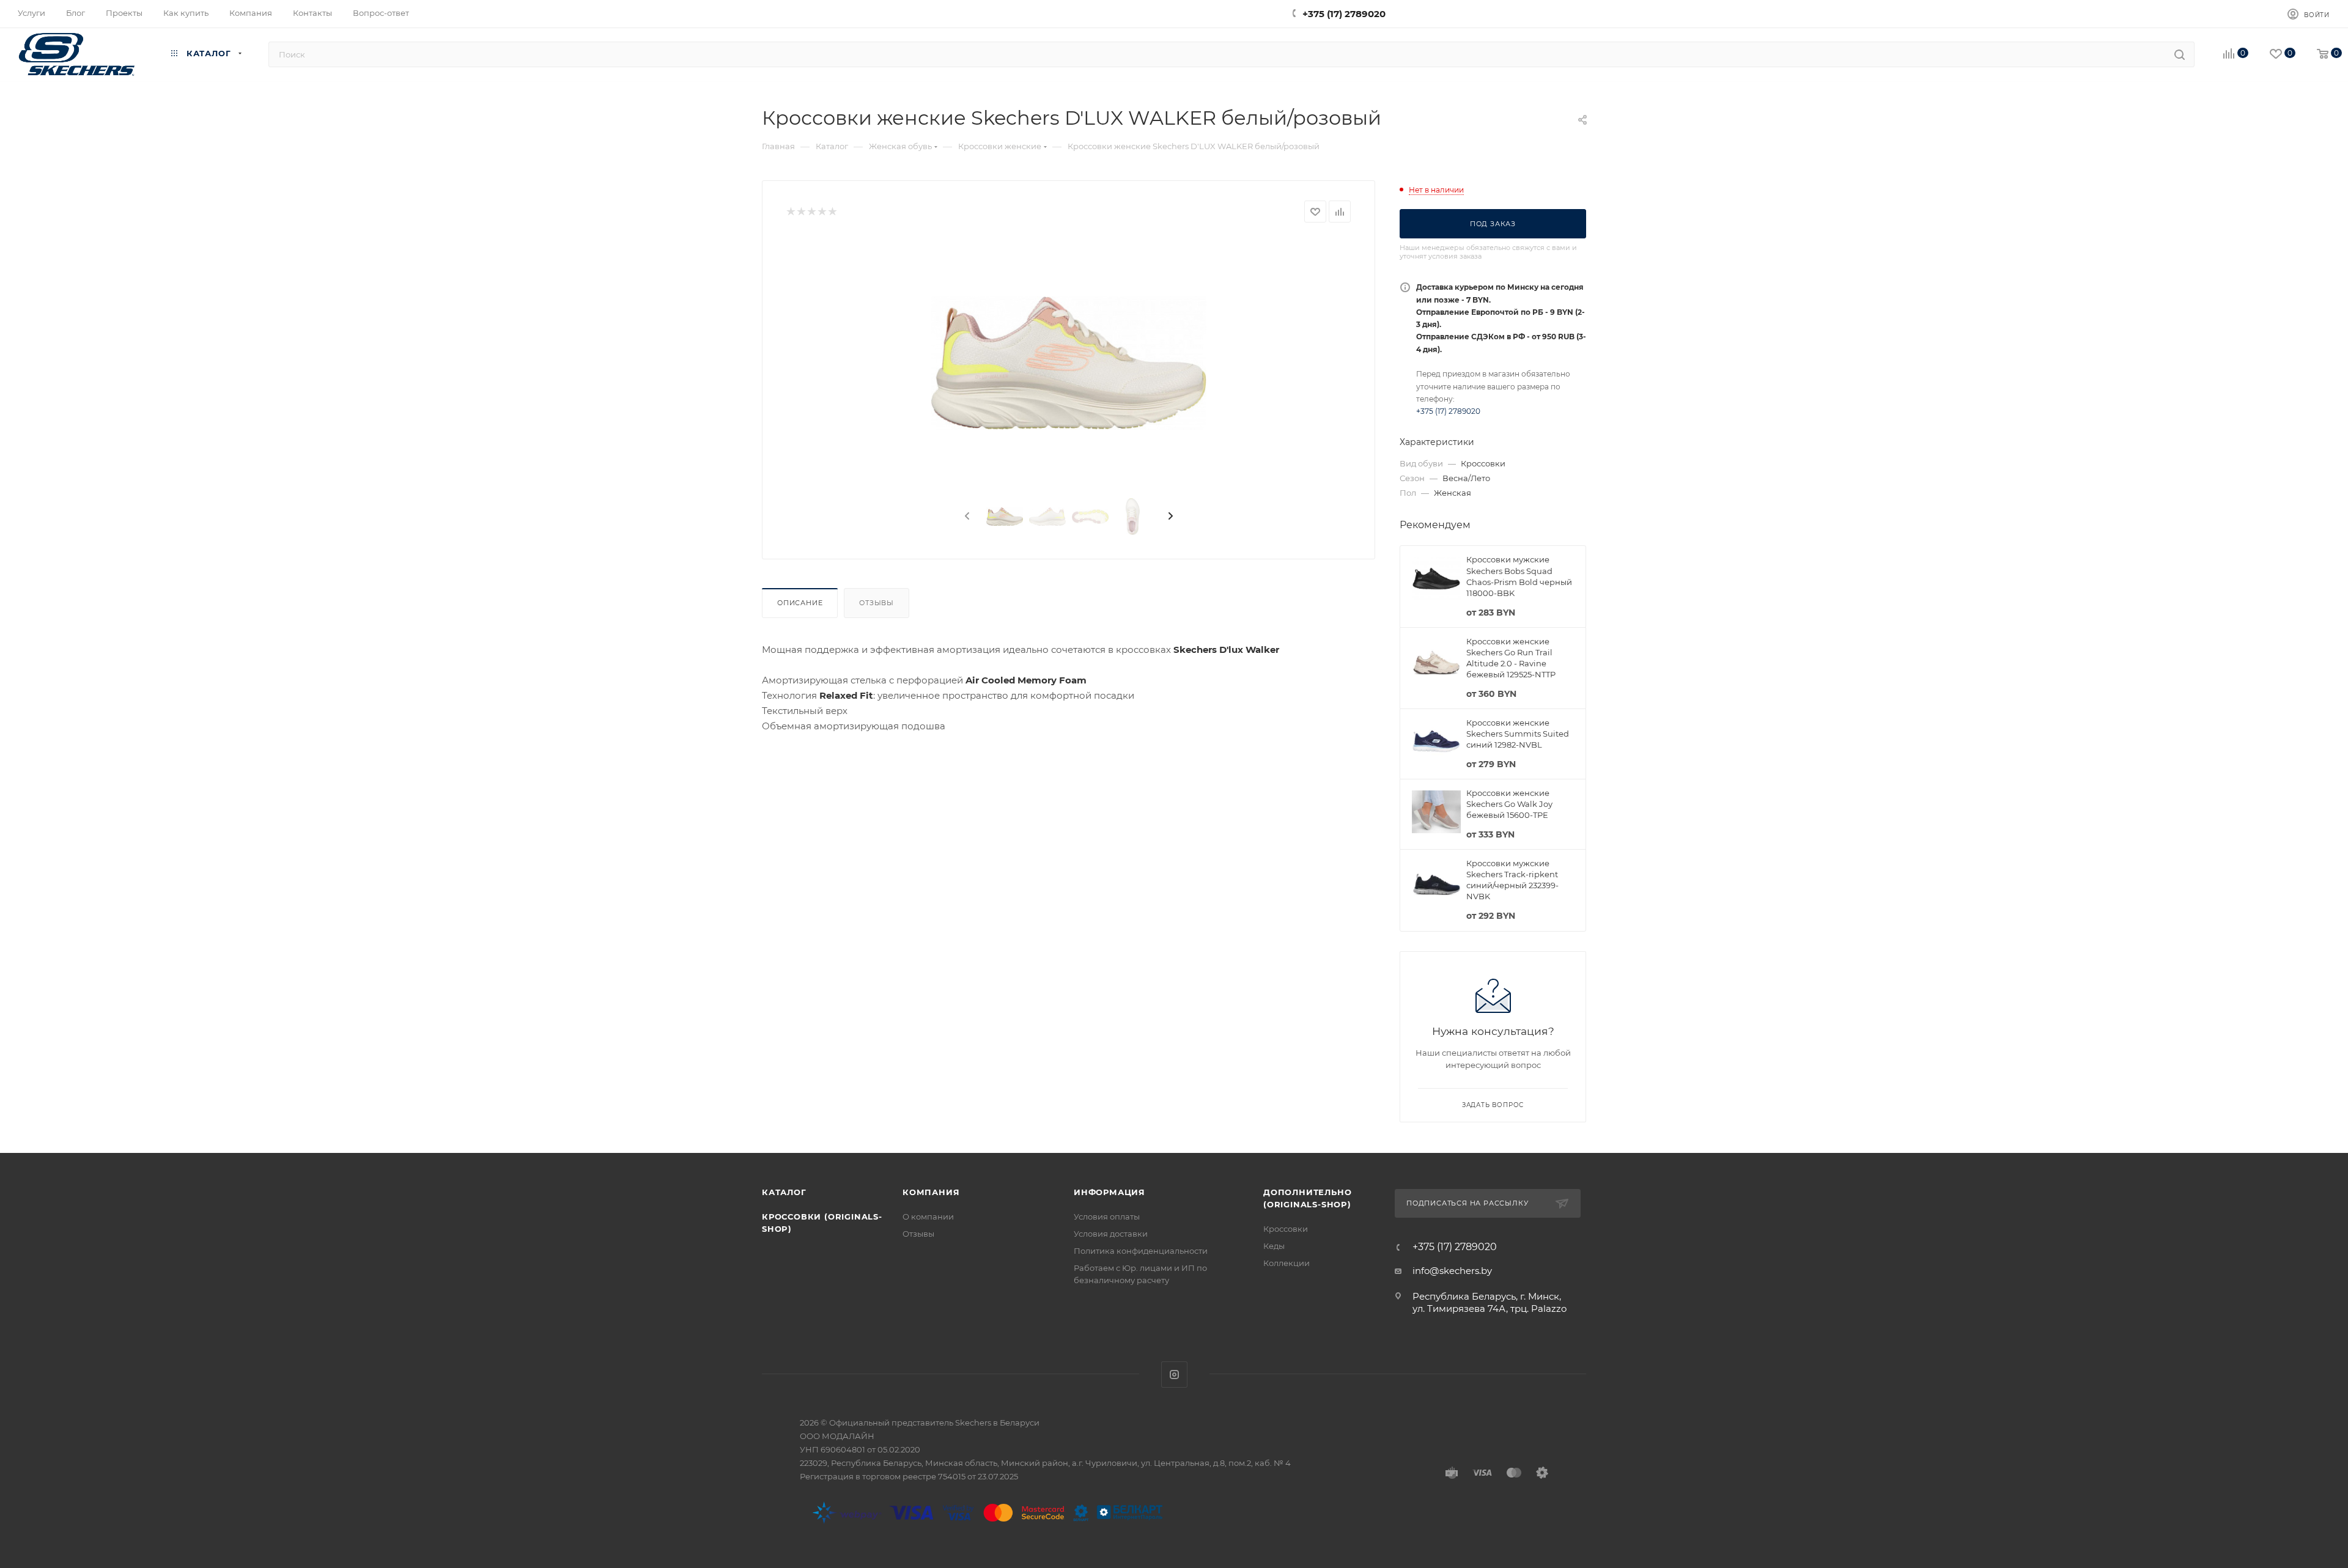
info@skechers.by (1452, 1271)
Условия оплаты (1107, 1216)
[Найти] (2180, 54)
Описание (800, 603)
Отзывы (877, 603)
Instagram (1174, 1375)
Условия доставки (1111, 1234)
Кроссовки (1286, 1229)
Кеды (1274, 1246)
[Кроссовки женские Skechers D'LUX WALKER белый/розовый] (1069, 363)
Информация (1109, 1192)
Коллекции (1287, 1263)
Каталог (784, 1192)
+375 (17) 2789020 (1344, 14)
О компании (928, 1216)
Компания (931, 1192)
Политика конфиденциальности (1141, 1251)
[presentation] (966, 517)
